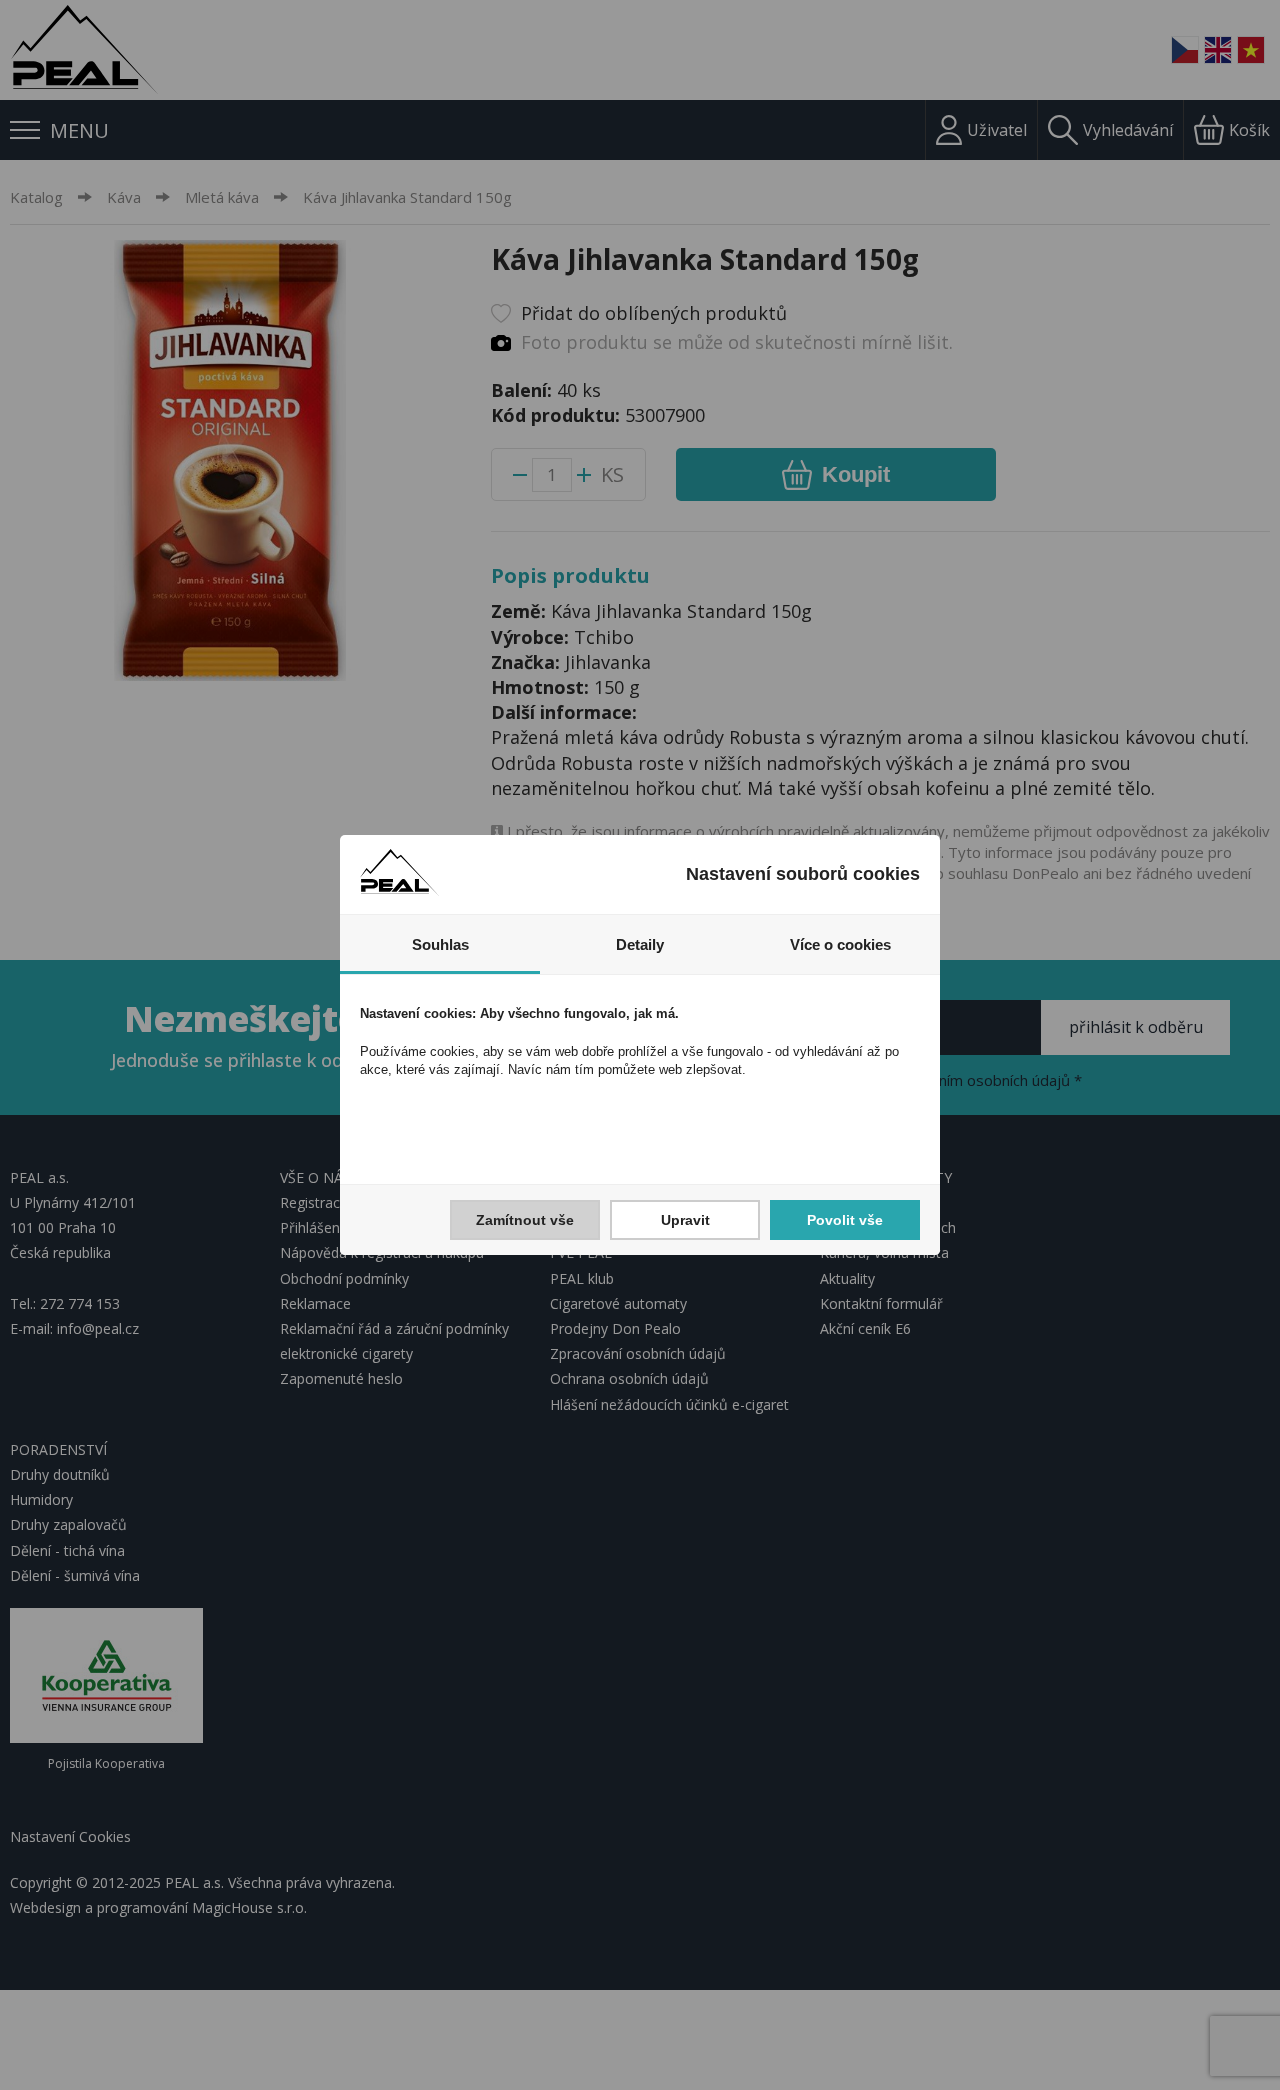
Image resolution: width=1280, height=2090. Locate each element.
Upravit (685, 1220)
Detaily (640, 944)
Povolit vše (845, 1220)
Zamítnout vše (525, 1220)
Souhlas (440, 944)
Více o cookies (840, 944)
